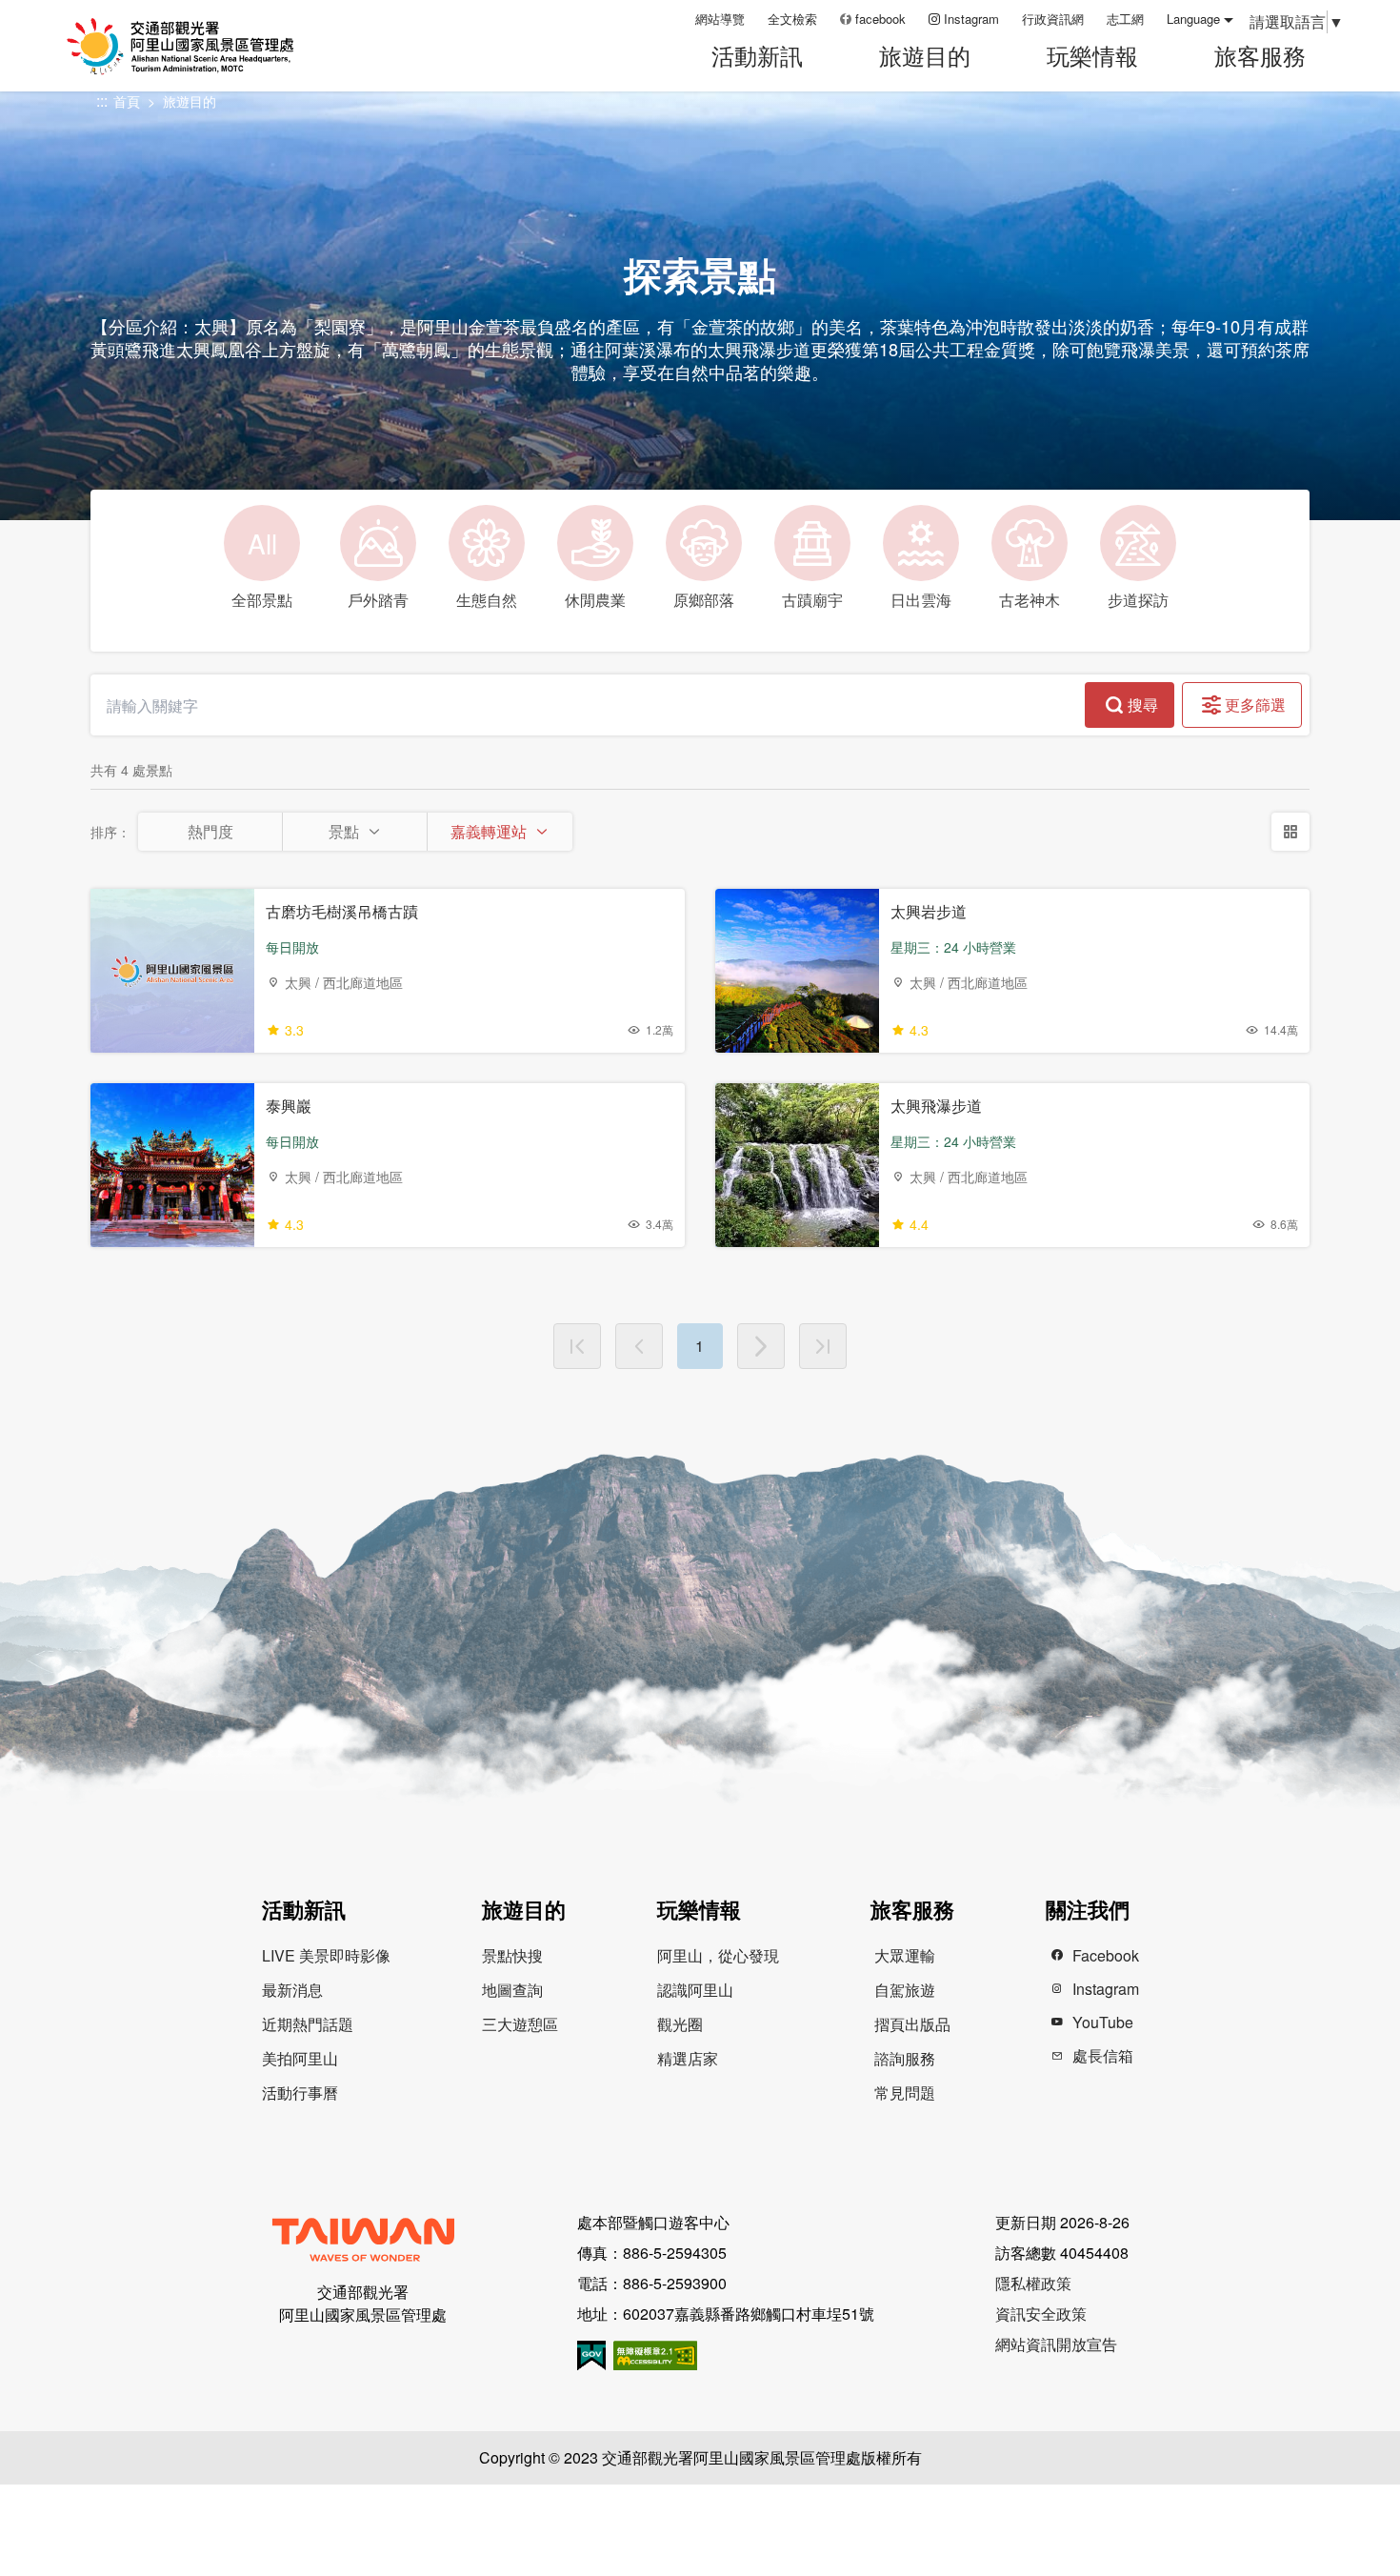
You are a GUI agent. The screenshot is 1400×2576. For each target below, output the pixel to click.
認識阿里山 (695, 1990)
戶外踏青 (378, 600)
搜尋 (1143, 704)
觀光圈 (680, 2024)
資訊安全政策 (1041, 2314)
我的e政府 (591, 2355)
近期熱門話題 (308, 2024)
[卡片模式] (1290, 832)
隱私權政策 (1033, 2283)
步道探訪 (1138, 600)
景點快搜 (512, 1955)
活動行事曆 (300, 2093)
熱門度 (210, 831)
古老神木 (1030, 600)
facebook (880, 19)
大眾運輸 (905, 1955)
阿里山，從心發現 (718, 1955)
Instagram (971, 19)
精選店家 (688, 2058)
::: (674, 19)
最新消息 (292, 1990)
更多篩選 (1255, 704)
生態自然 (487, 600)
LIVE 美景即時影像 (326, 1955)
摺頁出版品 (912, 2024)
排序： (110, 832)
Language (1193, 19)
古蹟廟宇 (812, 600)
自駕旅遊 (905, 1990)
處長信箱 (1103, 2055)
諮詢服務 (905, 2058)
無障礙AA (655, 2355)
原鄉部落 (704, 600)
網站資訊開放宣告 (1056, 2344)
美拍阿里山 (300, 2058)
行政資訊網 (1053, 19)
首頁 (127, 101)
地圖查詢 (512, 1990)
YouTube (1103, 2022)
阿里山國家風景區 (204, 46)
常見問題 (905, 2093)
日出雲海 (921, 600)
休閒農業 (595, 600)
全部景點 (262, 568)
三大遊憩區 (520, 2024)
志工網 (1125, 19)
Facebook (1106, 1955)
